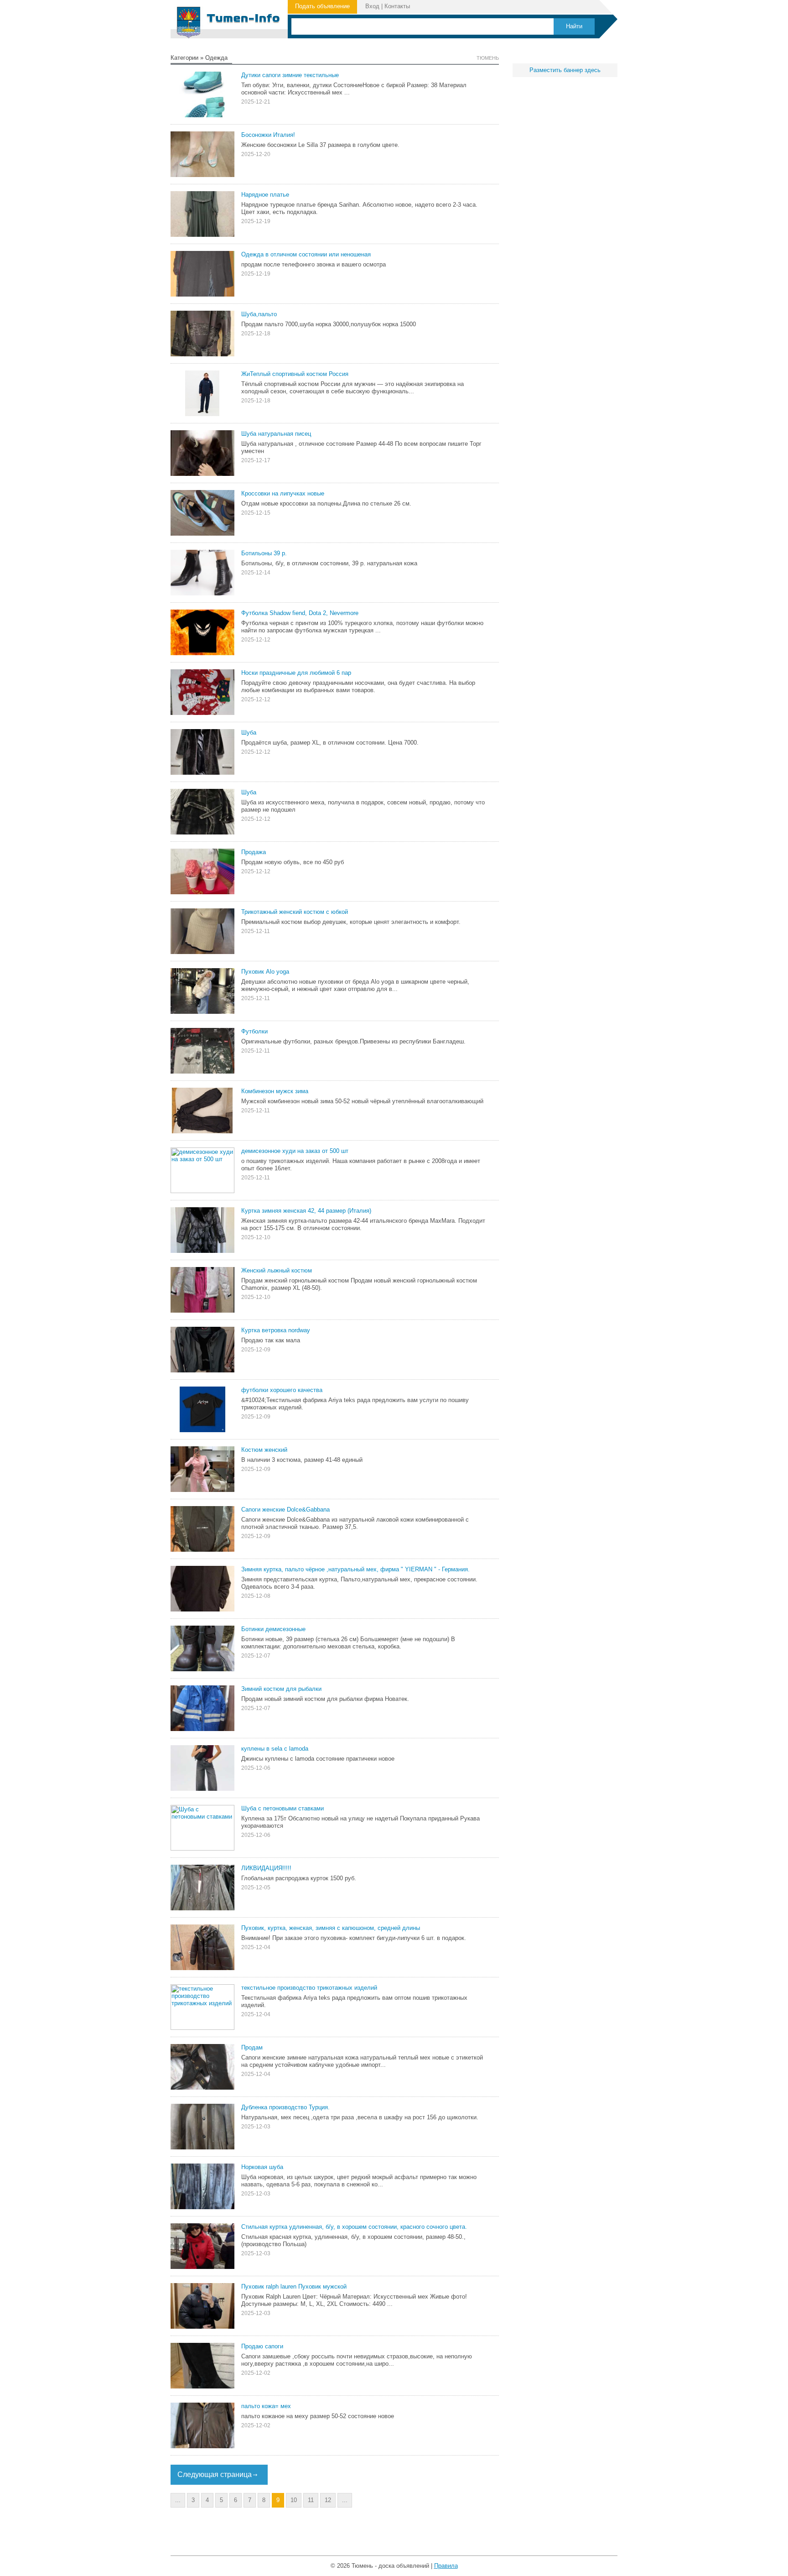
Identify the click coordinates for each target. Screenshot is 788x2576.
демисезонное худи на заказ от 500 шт (295, 1151)
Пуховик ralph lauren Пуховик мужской (294, 2287)
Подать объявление (322, 6)
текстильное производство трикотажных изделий (309, 1988)
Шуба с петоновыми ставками (283, 1808)
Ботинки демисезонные (273, 1629)
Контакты (397, 6)
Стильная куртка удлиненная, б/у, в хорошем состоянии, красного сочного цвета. (354, 2227)
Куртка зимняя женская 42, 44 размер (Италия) (306, 1211)
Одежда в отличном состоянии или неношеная (306, 254)
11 (311, 2500)
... (178, 2500)
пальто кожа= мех (266, 2406)
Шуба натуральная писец (276, 434)
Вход (372, 6)
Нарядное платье (265, 195)
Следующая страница (215, 2474)
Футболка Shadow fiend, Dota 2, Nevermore (300, 613)
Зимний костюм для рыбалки (281, 1689)
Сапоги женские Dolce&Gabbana (285, 1510)
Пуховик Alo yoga (265, 972)
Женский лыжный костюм (277, 1270)
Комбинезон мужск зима (275, 1091)
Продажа (254, 852)
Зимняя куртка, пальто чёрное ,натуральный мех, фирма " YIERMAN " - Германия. (355, 1569)
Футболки (254, 1031)
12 (328, 2500)
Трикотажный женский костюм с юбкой (295, 912)
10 (294, 2500)
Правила (446, 2566)
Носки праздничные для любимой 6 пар (296, 673)
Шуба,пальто (259, 314)
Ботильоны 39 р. (264, 553)
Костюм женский (264, 1450)
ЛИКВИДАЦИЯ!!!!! (266, 1868)
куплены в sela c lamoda (275, 1749)
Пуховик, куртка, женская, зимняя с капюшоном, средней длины (331, 1928)
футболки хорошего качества (282, 1390)
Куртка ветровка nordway (276, 1330)
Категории (184, 58)
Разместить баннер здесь (565, 70)
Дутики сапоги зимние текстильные (290, 75)
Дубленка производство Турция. (285, 2107)
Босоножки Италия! (268, 135)
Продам (252, 2047)
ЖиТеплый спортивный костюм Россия (295, 374)
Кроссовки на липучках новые (283, 493)
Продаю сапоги (262, 2346)
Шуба (249, 733)
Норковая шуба (262, 2167)
